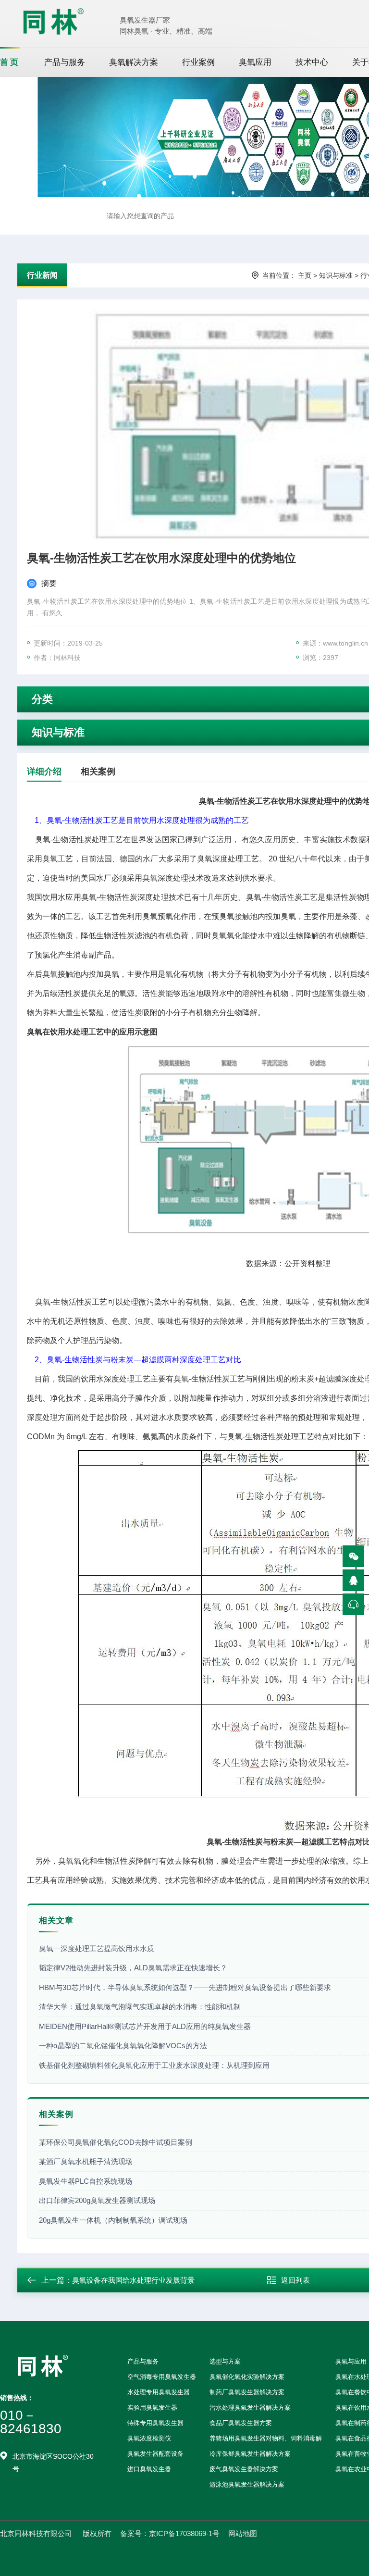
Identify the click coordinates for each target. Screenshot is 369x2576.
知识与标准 (336, 275)
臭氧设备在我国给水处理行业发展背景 (133, 2280)
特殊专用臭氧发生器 (155, 2423)
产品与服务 (65, 62)
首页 (10, 62)
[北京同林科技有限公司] (53, 21)
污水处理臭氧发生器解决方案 (250, 2408)
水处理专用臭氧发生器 (159, 2392)
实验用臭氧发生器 (152, 2408)
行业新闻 (42, 275)
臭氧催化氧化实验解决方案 (247, 2377)
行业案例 (198, 62)
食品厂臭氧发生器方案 (241, 2423)
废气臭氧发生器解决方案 (244, 2469)
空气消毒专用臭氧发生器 (162, 2377)
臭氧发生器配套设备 (155, 2454)
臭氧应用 (255, 62)
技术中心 (312, 62)
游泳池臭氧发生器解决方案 (247, 2484)
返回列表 (295, 2280)
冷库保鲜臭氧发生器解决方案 (250, 2454)
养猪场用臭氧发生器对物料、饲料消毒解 (266, 2438)
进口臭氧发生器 (149, 2469)
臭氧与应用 (351, 2361)
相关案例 (98, 772)
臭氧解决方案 (134, 62)
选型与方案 (225, 2361)
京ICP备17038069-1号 (184, 2533)
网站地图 (243, 2533)
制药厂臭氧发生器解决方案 (247, 2392)
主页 (305, 275)
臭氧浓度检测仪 (149, 2438)
